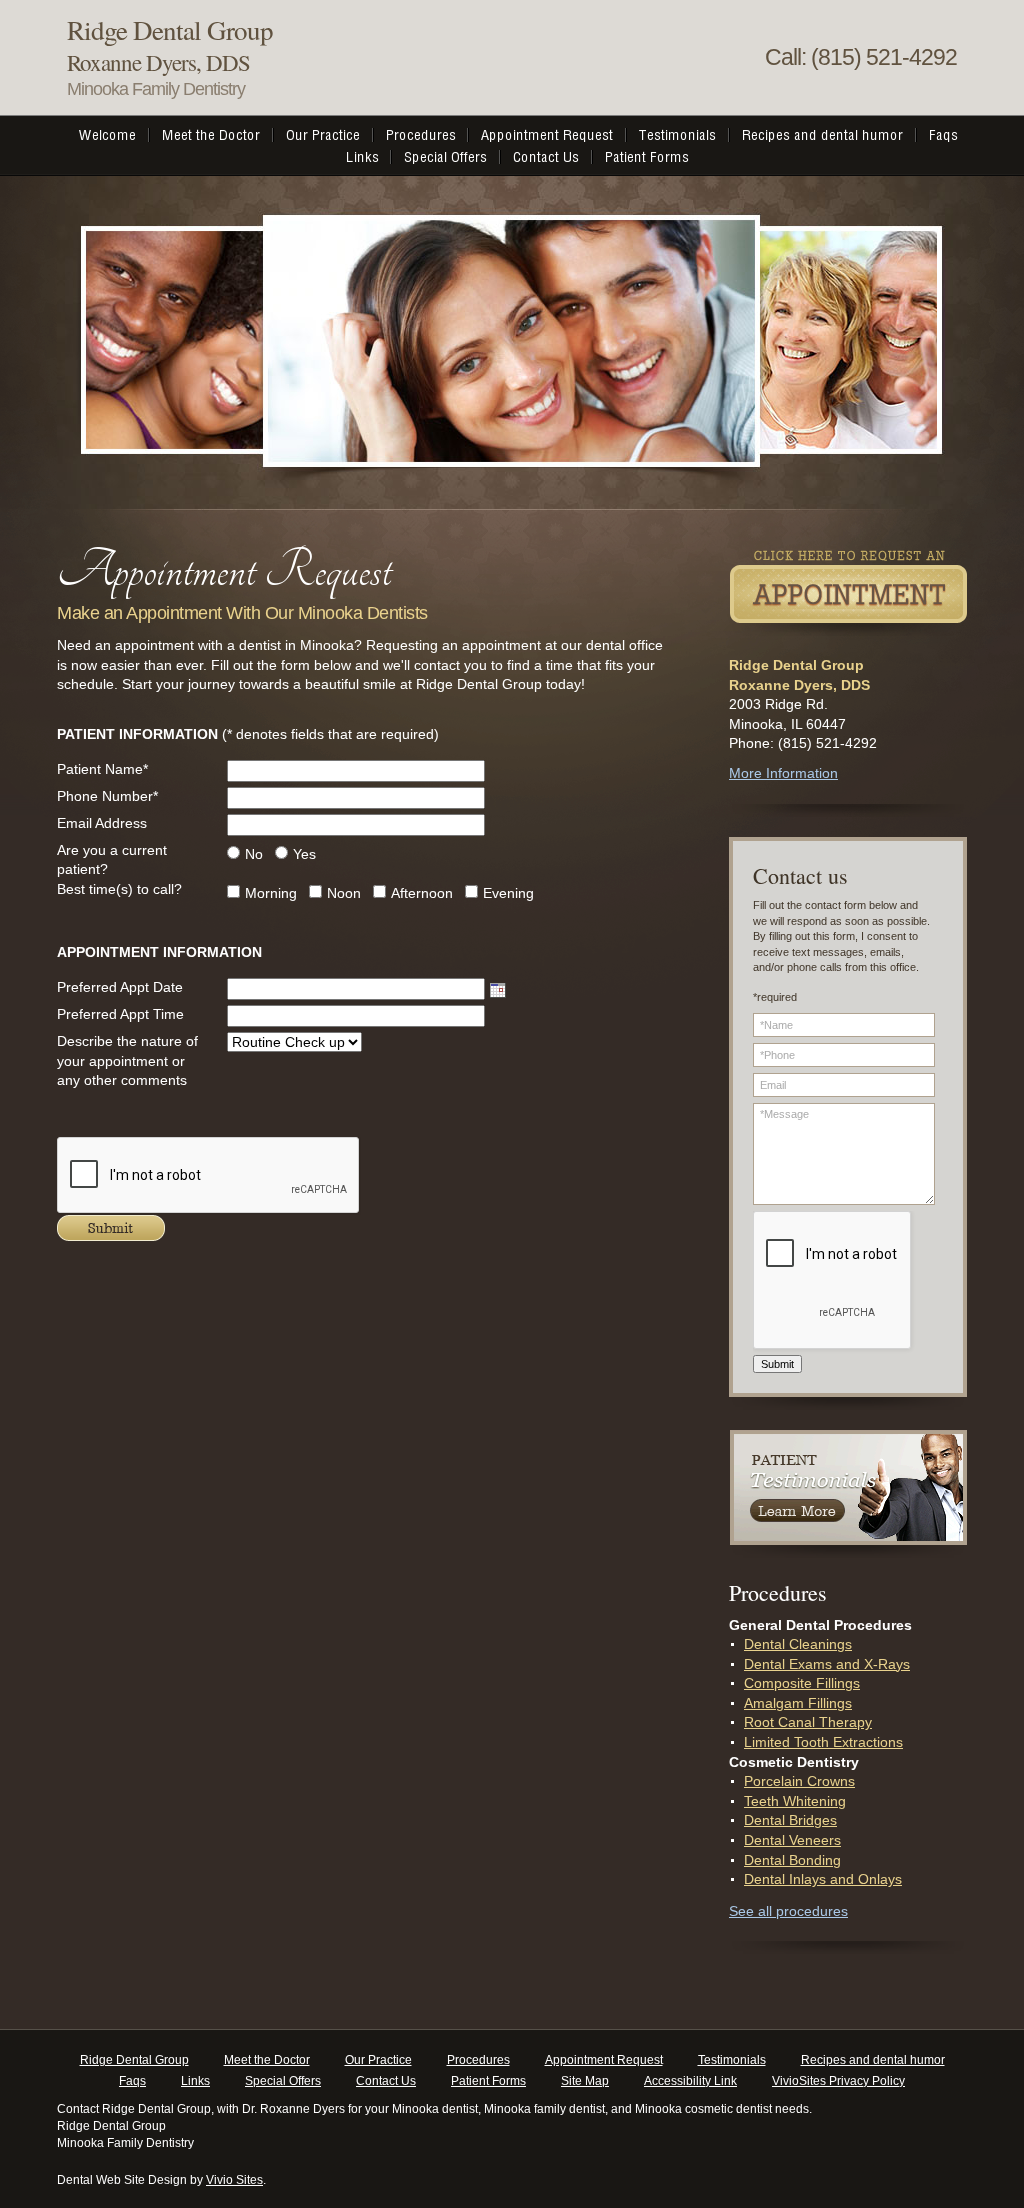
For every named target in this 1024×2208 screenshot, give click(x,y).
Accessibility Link (690, 2081)
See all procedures (788, 1911)
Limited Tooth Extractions (823, 1742)
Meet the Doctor (267, 2060)
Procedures (478, 2060)
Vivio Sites (234, 2180)
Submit (777, 1364)
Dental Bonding (792, 1860)
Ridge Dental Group (134, 2060)
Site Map (585, 2081)
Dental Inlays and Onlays (823, 1879)
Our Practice (378, 2060)
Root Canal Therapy (808, 1722)
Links (195, 2081)
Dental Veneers (792, 1840)
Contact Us (386, 2081)
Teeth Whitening (795, 1801)
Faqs (132, 2081)
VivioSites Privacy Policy (838, 2081)
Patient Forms (488, 2081)
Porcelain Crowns (799, 1781)
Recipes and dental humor (873, 2060)
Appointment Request (604, 2060)
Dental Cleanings (798, 1644)
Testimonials (732, 2060)
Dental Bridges (790, 1820)
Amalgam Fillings (798, 1703)
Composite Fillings (802, 1683)
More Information (783, 773)
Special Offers (283, 2081)
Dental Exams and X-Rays (827, 1664)
